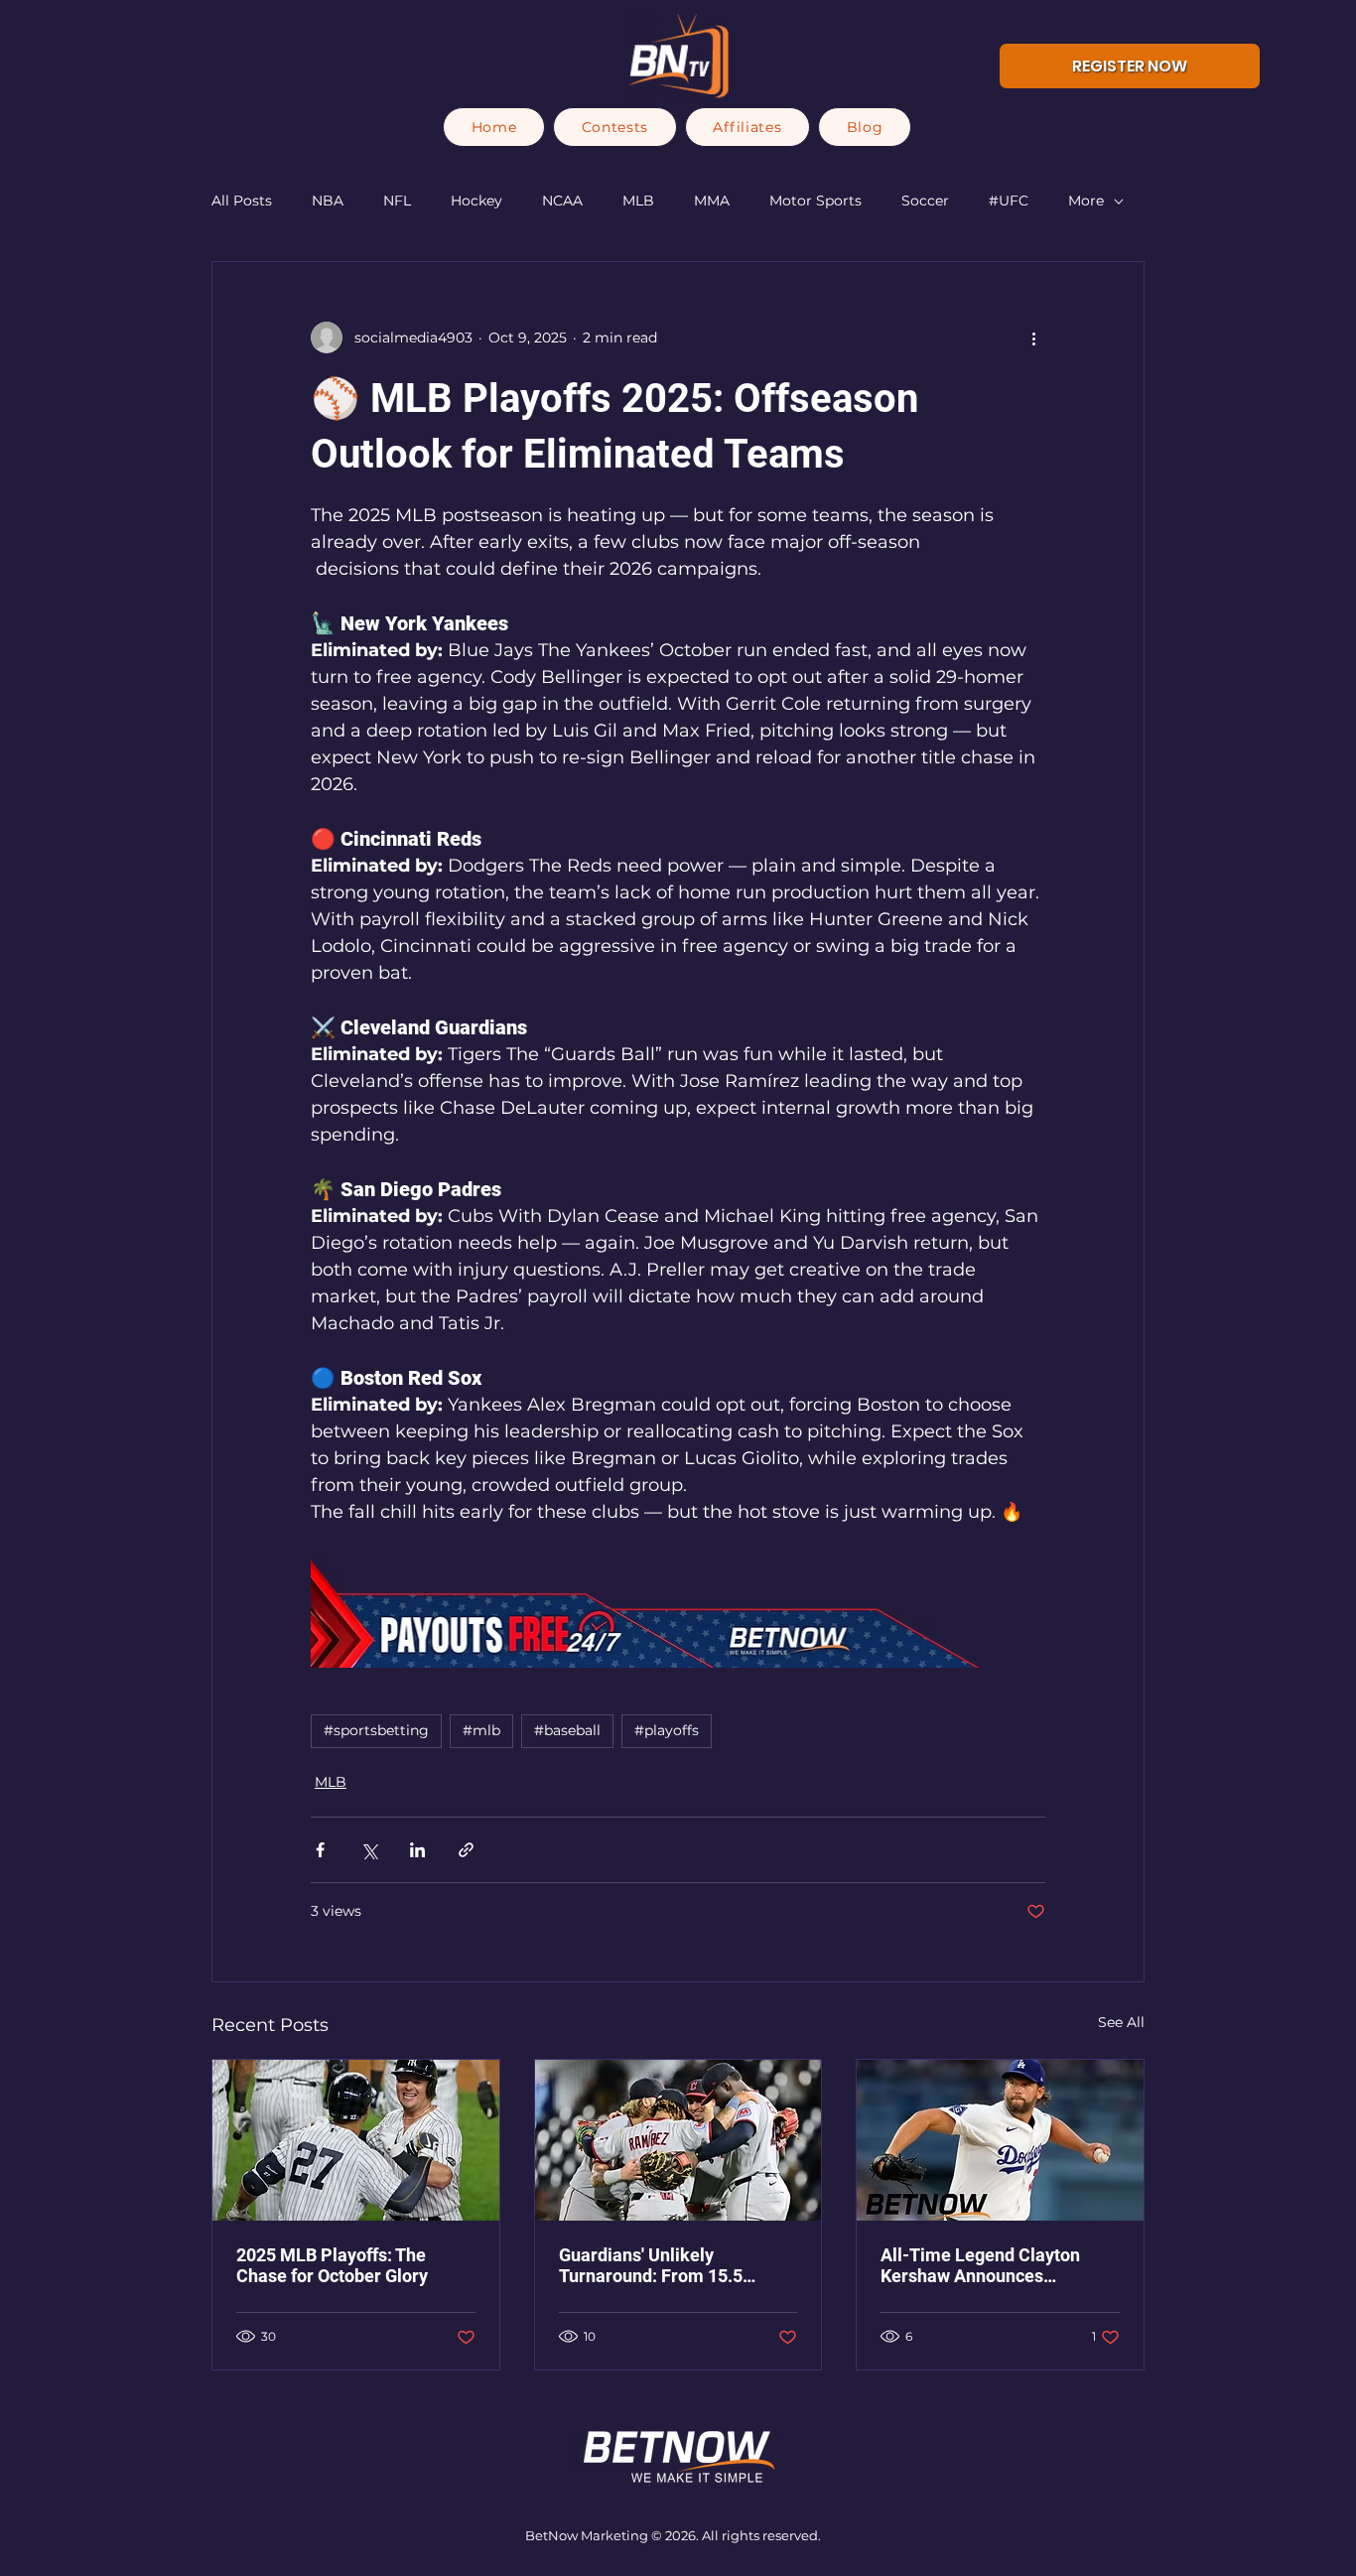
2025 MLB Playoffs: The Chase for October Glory (332, 2265)
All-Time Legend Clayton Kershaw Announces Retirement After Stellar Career (980, 2265)
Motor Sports (815, 201)
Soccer (925, 201)
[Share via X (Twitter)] (369, 1850)
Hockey (476, 201)
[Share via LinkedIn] (417, 1850)
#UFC (1009, 201)
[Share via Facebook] (320, 1850)
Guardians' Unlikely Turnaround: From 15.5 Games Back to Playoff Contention (651, 2265)
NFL (397, 201)
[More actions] (1033, 338)
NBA (328, 201)
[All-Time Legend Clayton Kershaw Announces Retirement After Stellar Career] (1000, 2140)
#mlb (481, 1730)
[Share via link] (466, 1850)
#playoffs (667, 1730)
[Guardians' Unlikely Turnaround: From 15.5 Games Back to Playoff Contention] (678, 2140)
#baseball (567, 1730)
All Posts (242, 201)
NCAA (562, 201)
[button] (615, 127)
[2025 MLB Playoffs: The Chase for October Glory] (356, 2140)
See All (1121, 2022)
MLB (638, 201)
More (1086, 201)
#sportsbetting (376, 1730)
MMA (712, 201)
